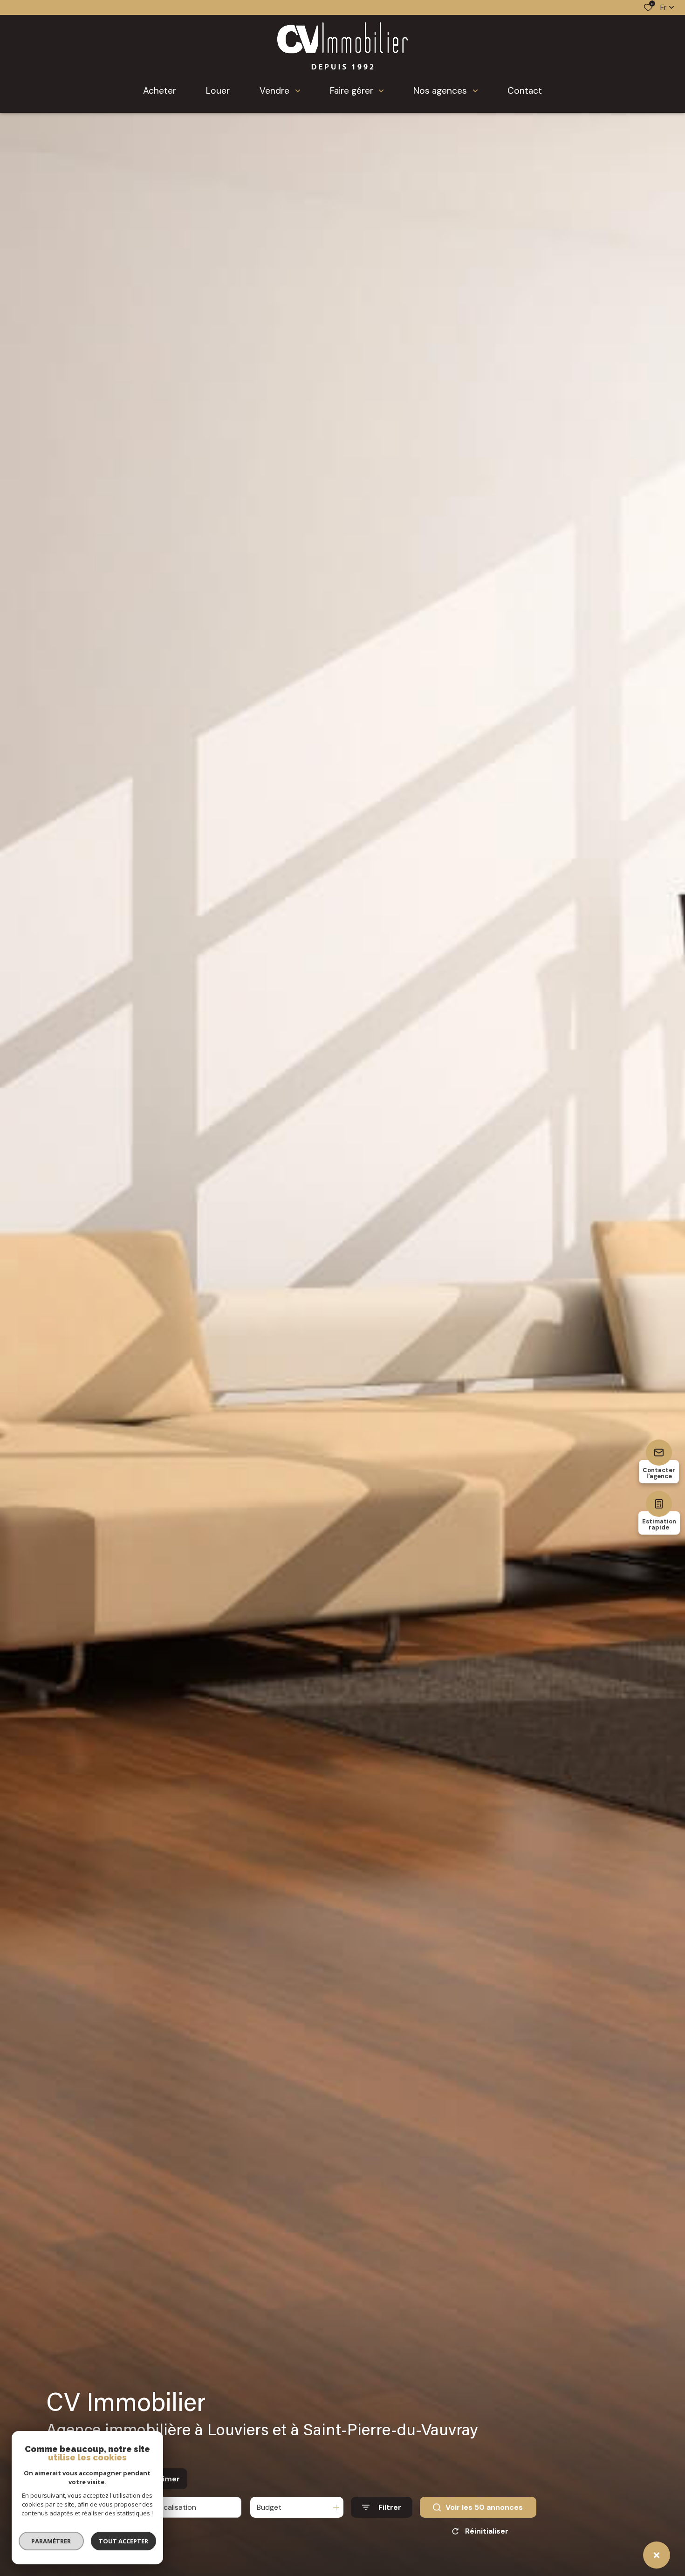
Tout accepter (123, 2541)
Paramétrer (51, 2541)
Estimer (165, 2479)
